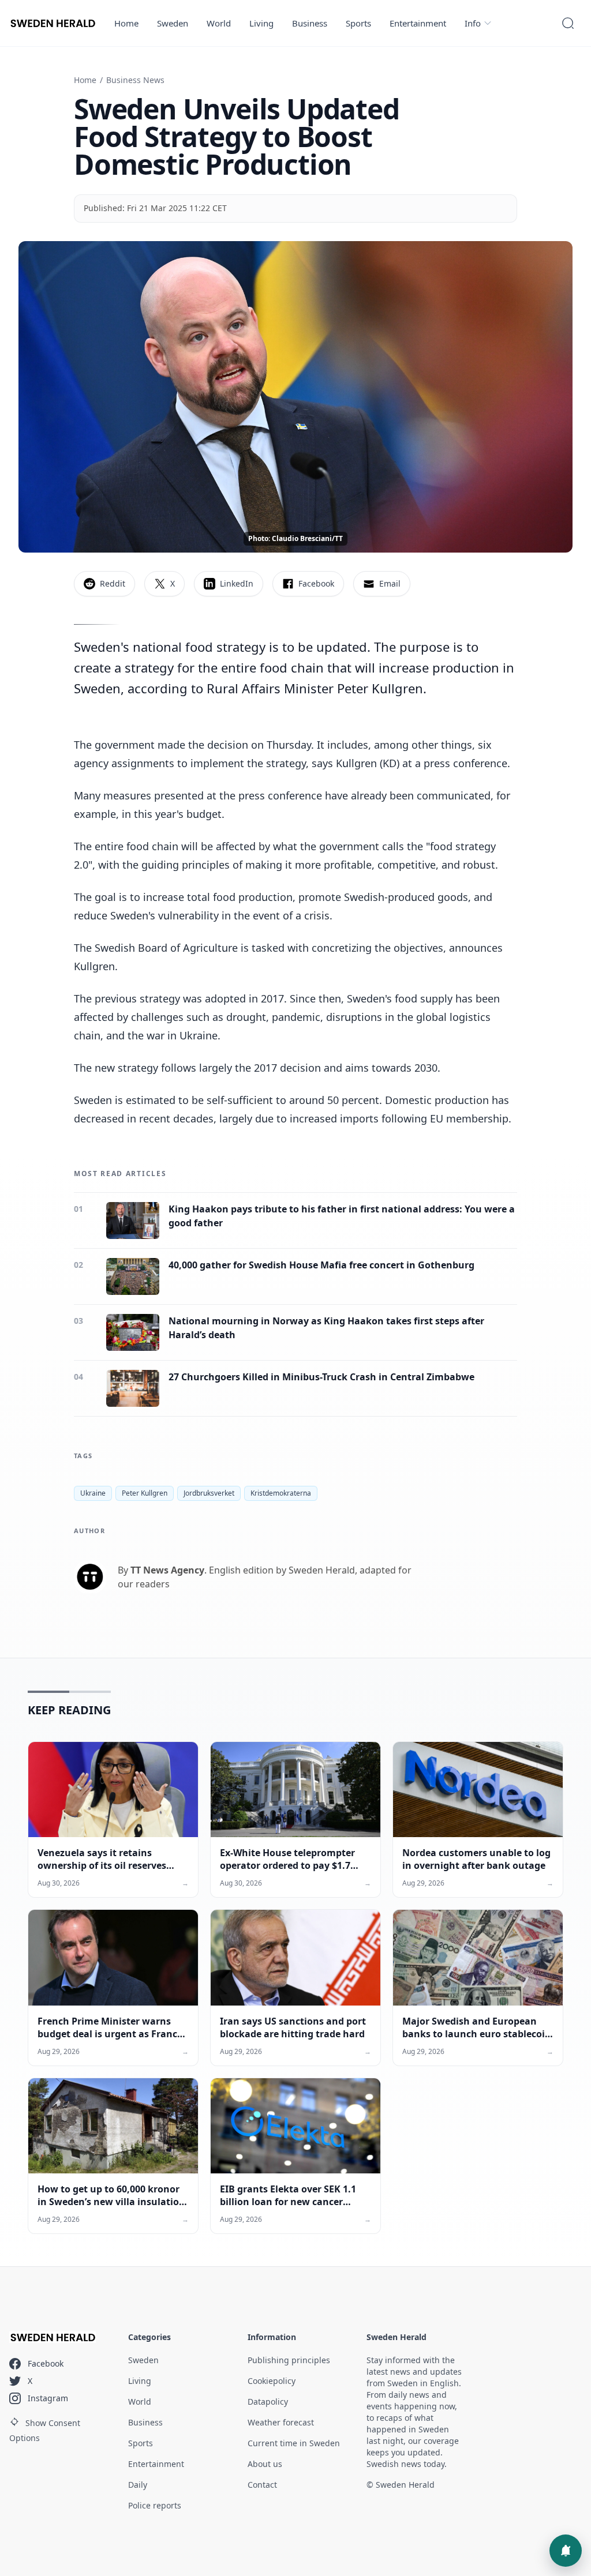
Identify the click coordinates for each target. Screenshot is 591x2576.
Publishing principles (289, 2360)
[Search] (568, 23)
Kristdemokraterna (281, 1493)
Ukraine (93, 1493)
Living (261, 23)
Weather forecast (281, 2422)
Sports (358, 23)
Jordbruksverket (209, 1493)
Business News (135, 80)
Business (310, 23)
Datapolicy (268, 2402)
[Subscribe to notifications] (566, 2551)
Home (126, 23)
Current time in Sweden (294, 2443)
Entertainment (418, 23)
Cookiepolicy (272, 2381)
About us (265, 2464)
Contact (262, 2485)
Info (473, 23)
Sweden (173, 23)
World (219, 23)
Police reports (155, 2505)
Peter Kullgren (145, 1493)
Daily (138, 2485)
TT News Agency (167, 1570)
